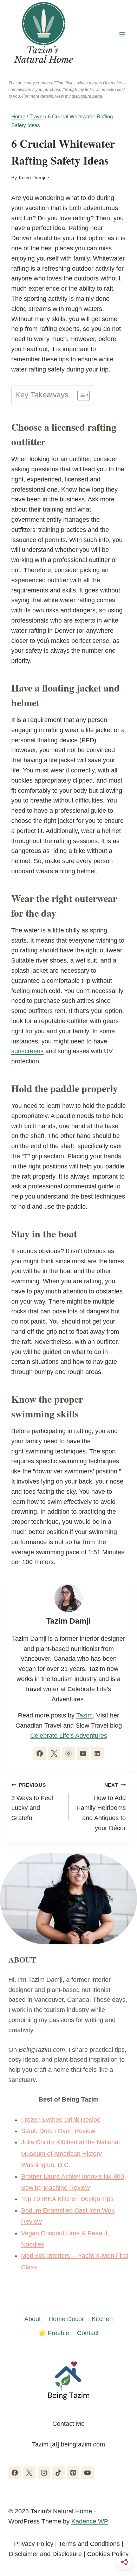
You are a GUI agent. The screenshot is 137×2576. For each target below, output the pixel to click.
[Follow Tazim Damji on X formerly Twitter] (54, 1754)
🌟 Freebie (54, 2333)
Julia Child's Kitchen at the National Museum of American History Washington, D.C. (70, 2154)
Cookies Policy (108, 2554)
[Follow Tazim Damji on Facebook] (40, 1754)
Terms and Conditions (89, 2544)
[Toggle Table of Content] (80, 395)
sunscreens (27, 1051)
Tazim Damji (31, 178)
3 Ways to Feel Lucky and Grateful (32, 1802)
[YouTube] (87, 2473)
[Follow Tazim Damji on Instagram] (68, 1754)
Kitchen (102, 2319)
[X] (29, 2473)
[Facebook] (15, 2473)
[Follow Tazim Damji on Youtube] (83, 1754)
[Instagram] (44, 2473)
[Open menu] (122, 34)
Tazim (84, 1715)
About (32, 2319)
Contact (88, 2333)
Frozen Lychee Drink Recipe (61, 2120)
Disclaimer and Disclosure (45, 2554)
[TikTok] (58, 2473)
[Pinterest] (73, 2473)
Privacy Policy (34, 2544)
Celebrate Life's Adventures (69, 1736)
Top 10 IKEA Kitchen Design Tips (67, 2199)
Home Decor (66, 2319)
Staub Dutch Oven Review (58, 2131)
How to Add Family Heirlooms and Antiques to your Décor (101, 1807)
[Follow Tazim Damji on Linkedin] (97, 1754)
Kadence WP (90, 2521)
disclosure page (87, 96)
